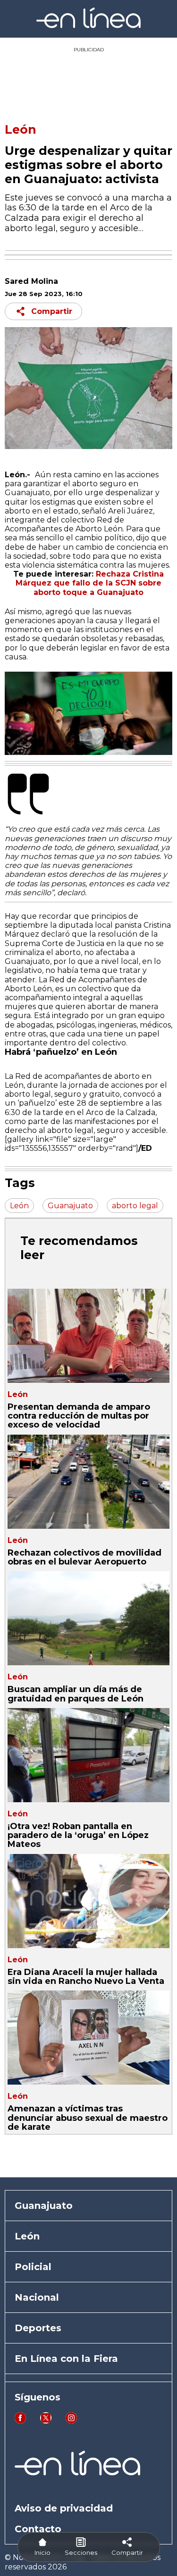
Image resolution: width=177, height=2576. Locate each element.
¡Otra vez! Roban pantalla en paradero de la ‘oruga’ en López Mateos (78, 1835)
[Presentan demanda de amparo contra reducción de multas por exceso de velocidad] (88, 1336)
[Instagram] (71, 2421)
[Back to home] (88, 26)
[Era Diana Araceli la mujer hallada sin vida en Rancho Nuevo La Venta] (88, 1901)
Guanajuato (44, 2206)
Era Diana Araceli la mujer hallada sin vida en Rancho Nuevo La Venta (86, 1977)
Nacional (37, 2297)
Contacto (38, 2529)
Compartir (52, 311)
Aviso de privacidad (64, 2508)
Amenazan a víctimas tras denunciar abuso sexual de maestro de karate (88, 2118)
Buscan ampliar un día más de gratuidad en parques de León (76, 1694)
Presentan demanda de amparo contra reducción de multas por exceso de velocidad (79, 1416)
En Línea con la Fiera (66, 2359)
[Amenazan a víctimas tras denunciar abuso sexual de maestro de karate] (88, 2038)
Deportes (38, 2328)
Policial (33, 2267)
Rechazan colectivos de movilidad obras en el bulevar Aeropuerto (84, 1557)
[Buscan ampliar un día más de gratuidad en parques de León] (88, 1618)
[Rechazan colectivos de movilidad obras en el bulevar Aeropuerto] (88, 1482)
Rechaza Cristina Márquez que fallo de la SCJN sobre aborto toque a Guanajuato (90, 583)
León (21, 129)
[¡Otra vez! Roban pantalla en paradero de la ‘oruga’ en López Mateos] (88, 1755)
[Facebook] (20, 2421)
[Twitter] (46, 2421)
